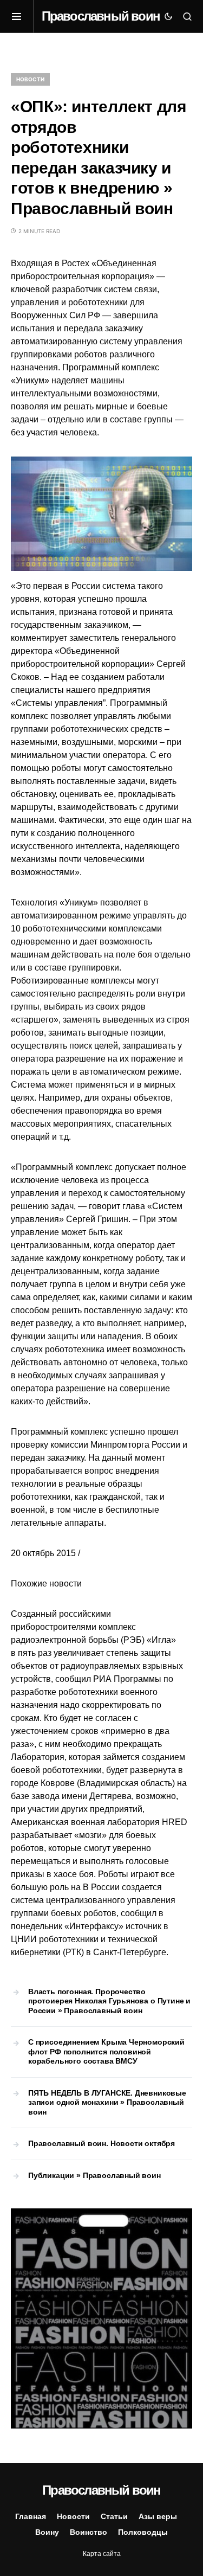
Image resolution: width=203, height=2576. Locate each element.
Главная (31, 2516)
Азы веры (158, 2516)
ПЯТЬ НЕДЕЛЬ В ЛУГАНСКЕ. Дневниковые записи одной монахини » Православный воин (107, 2102)
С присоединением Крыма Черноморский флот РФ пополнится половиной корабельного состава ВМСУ (106, 2051)
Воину (47, 2532)
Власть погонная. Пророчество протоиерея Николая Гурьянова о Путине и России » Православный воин (109, 2001)
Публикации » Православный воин (94, 2175)
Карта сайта (102, 2554)
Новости (30, 79)
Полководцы (143, 2532)
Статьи (114, 2516)
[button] (22, 16)
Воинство (89, 2532)
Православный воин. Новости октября (101, 2143)
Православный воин (101, 16)
